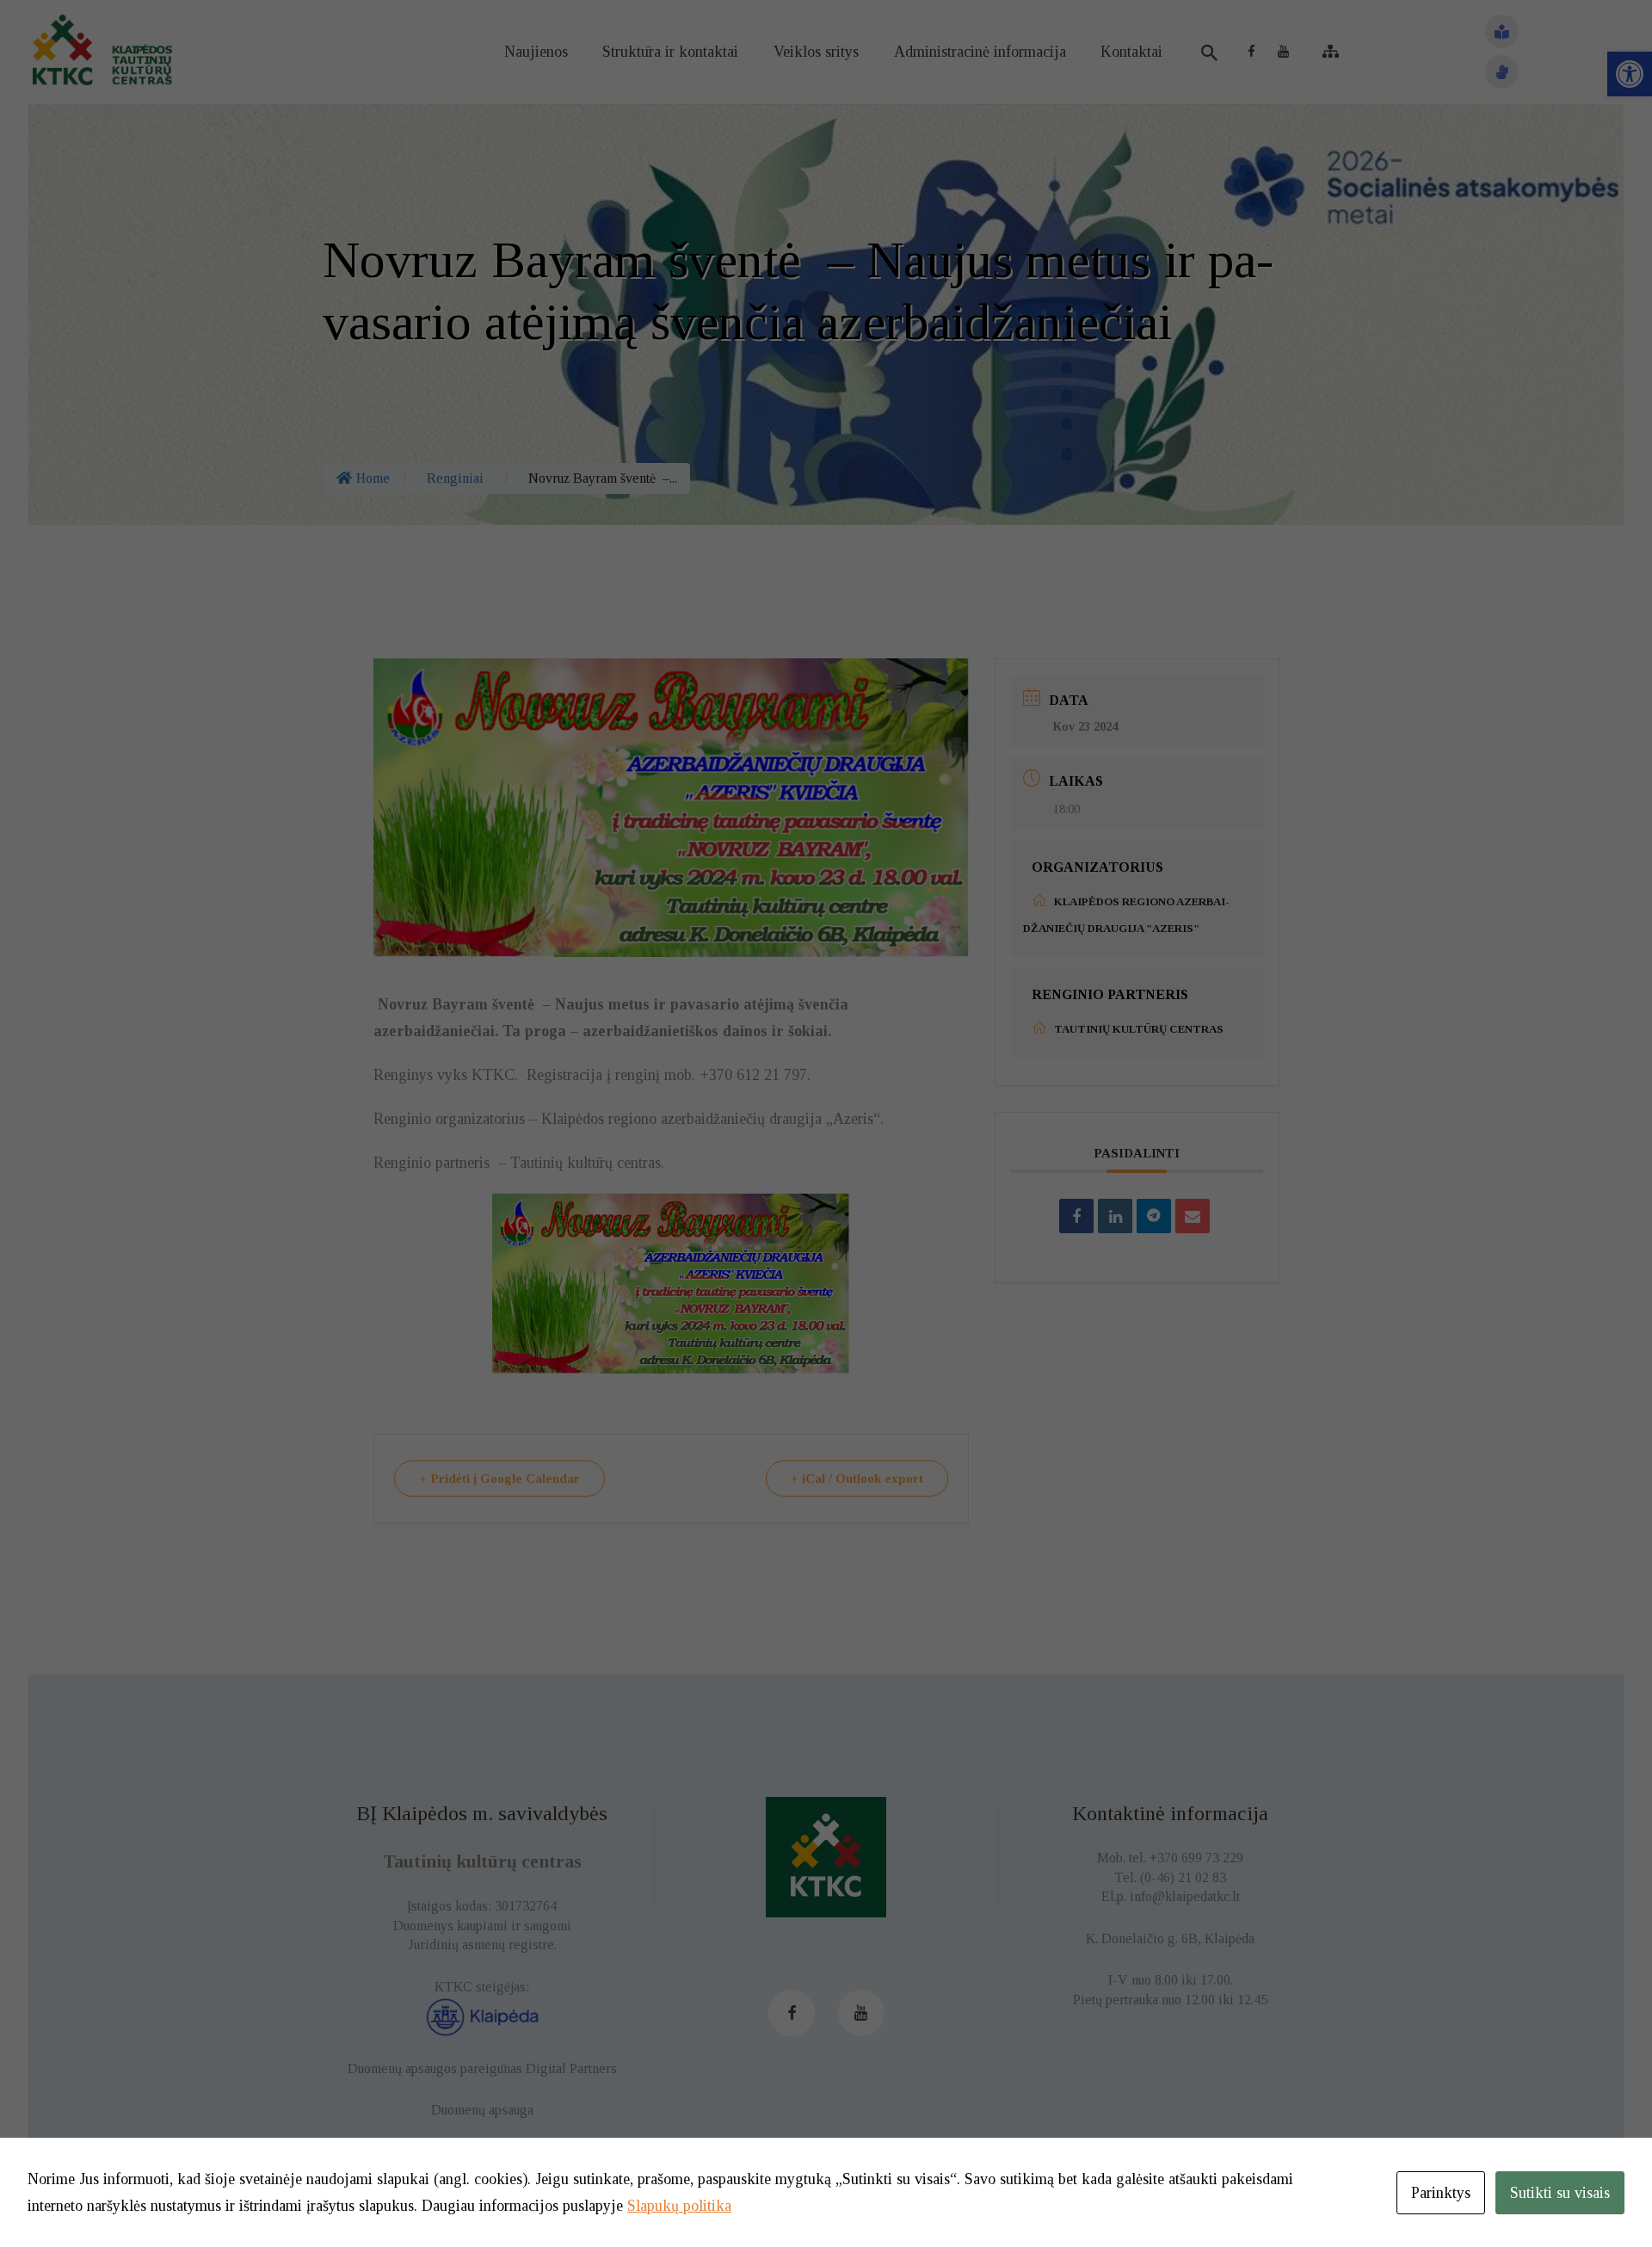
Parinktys (1441, 2193)
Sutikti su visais (1560, 2193)
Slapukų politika (679, 2206)
